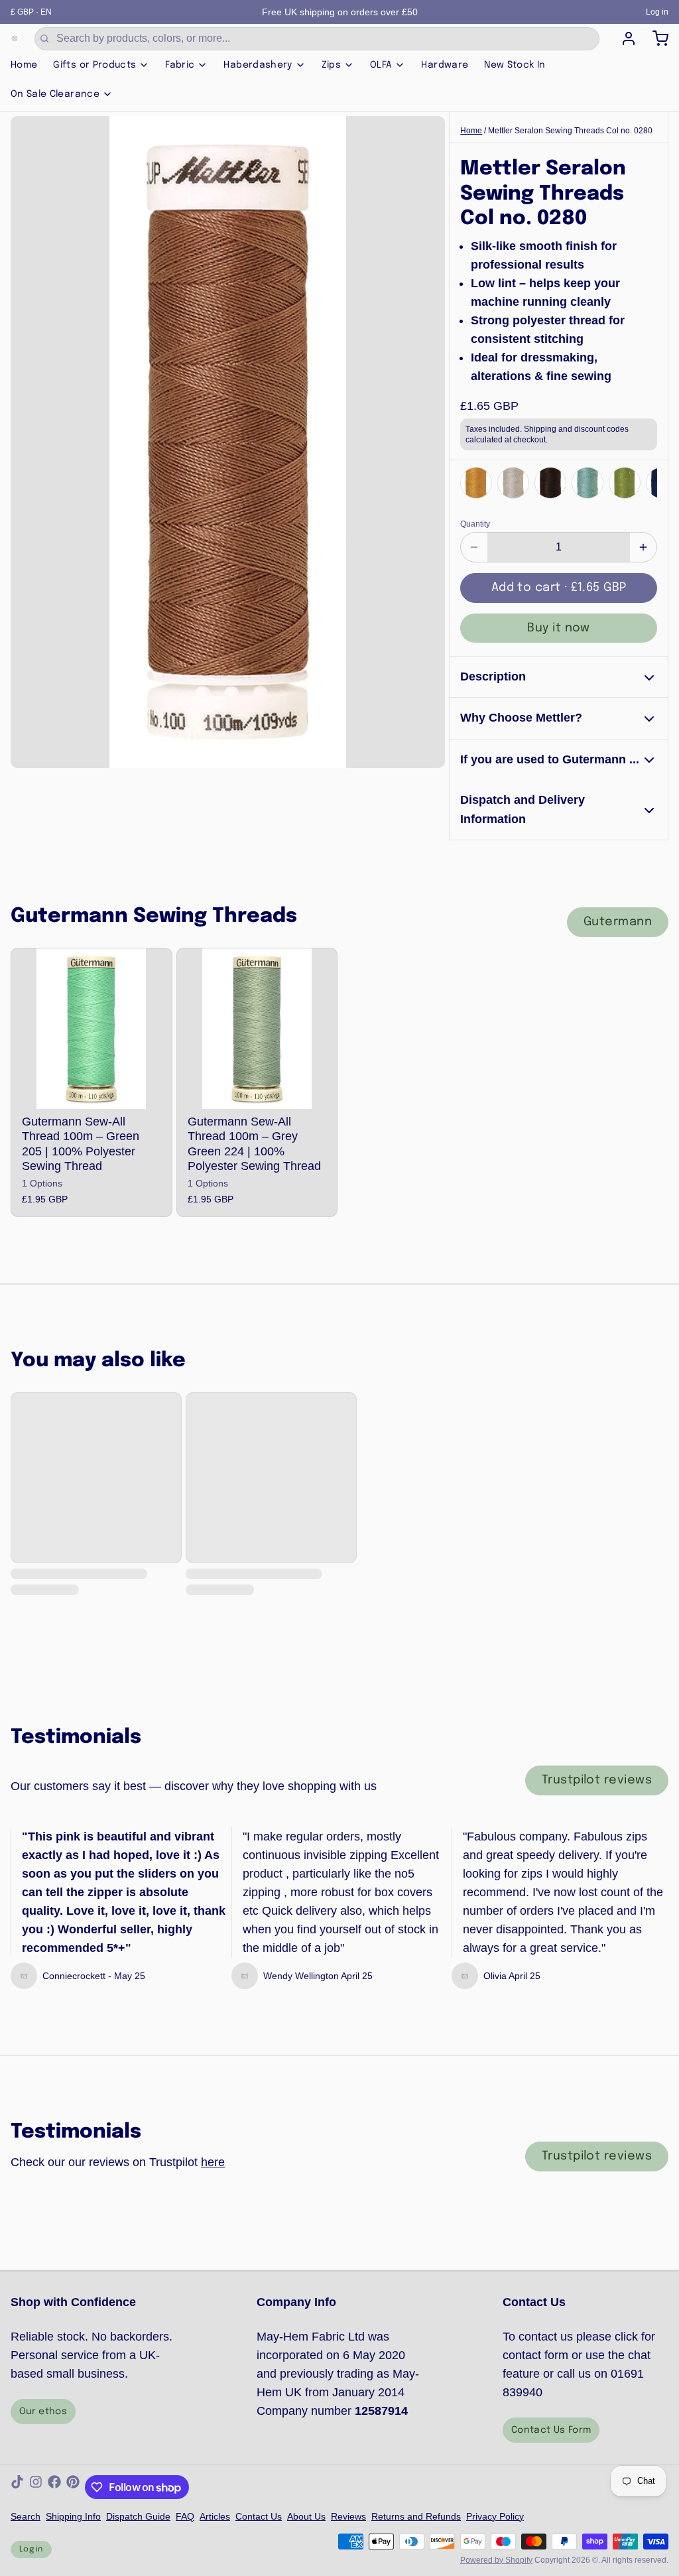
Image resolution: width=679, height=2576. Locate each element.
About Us (306, 2516)
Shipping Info (73, 2516)
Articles (215, 2516)
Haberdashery (258, 65)
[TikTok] (17, 2487)
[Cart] (655, 38)
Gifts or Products (94, 65)
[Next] (643, 482)
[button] (559, 588)
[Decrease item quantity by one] (474, 547)
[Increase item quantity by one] (643, 547)
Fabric (180, 65)
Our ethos (43, 2412)
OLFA (381, 65)
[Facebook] (54, 2487)
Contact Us (259, 2516)
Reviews (348, 2516)
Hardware (445, 65)
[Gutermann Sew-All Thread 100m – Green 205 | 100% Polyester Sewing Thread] (92, 1029)
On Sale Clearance (55, 94)
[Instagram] (36, 2487)
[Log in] (623, 38)
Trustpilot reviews (597, 1780)
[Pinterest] (73, 2487)
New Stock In (515, 65)
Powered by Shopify (496, 2560)
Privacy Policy (495, 2516)
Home (24, 65)
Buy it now (559, 628)
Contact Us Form (551, 2430)
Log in (657, 12)
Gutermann (618, 922)
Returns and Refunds (416, 2516)
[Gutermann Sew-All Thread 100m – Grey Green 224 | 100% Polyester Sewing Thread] (257, 1029)
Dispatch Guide (138, 2516)
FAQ (185, 2516)
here (213, 2162)
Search (26, 2516)
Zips (331, 65)
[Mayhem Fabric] (15, 38)
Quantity (475, 524)
